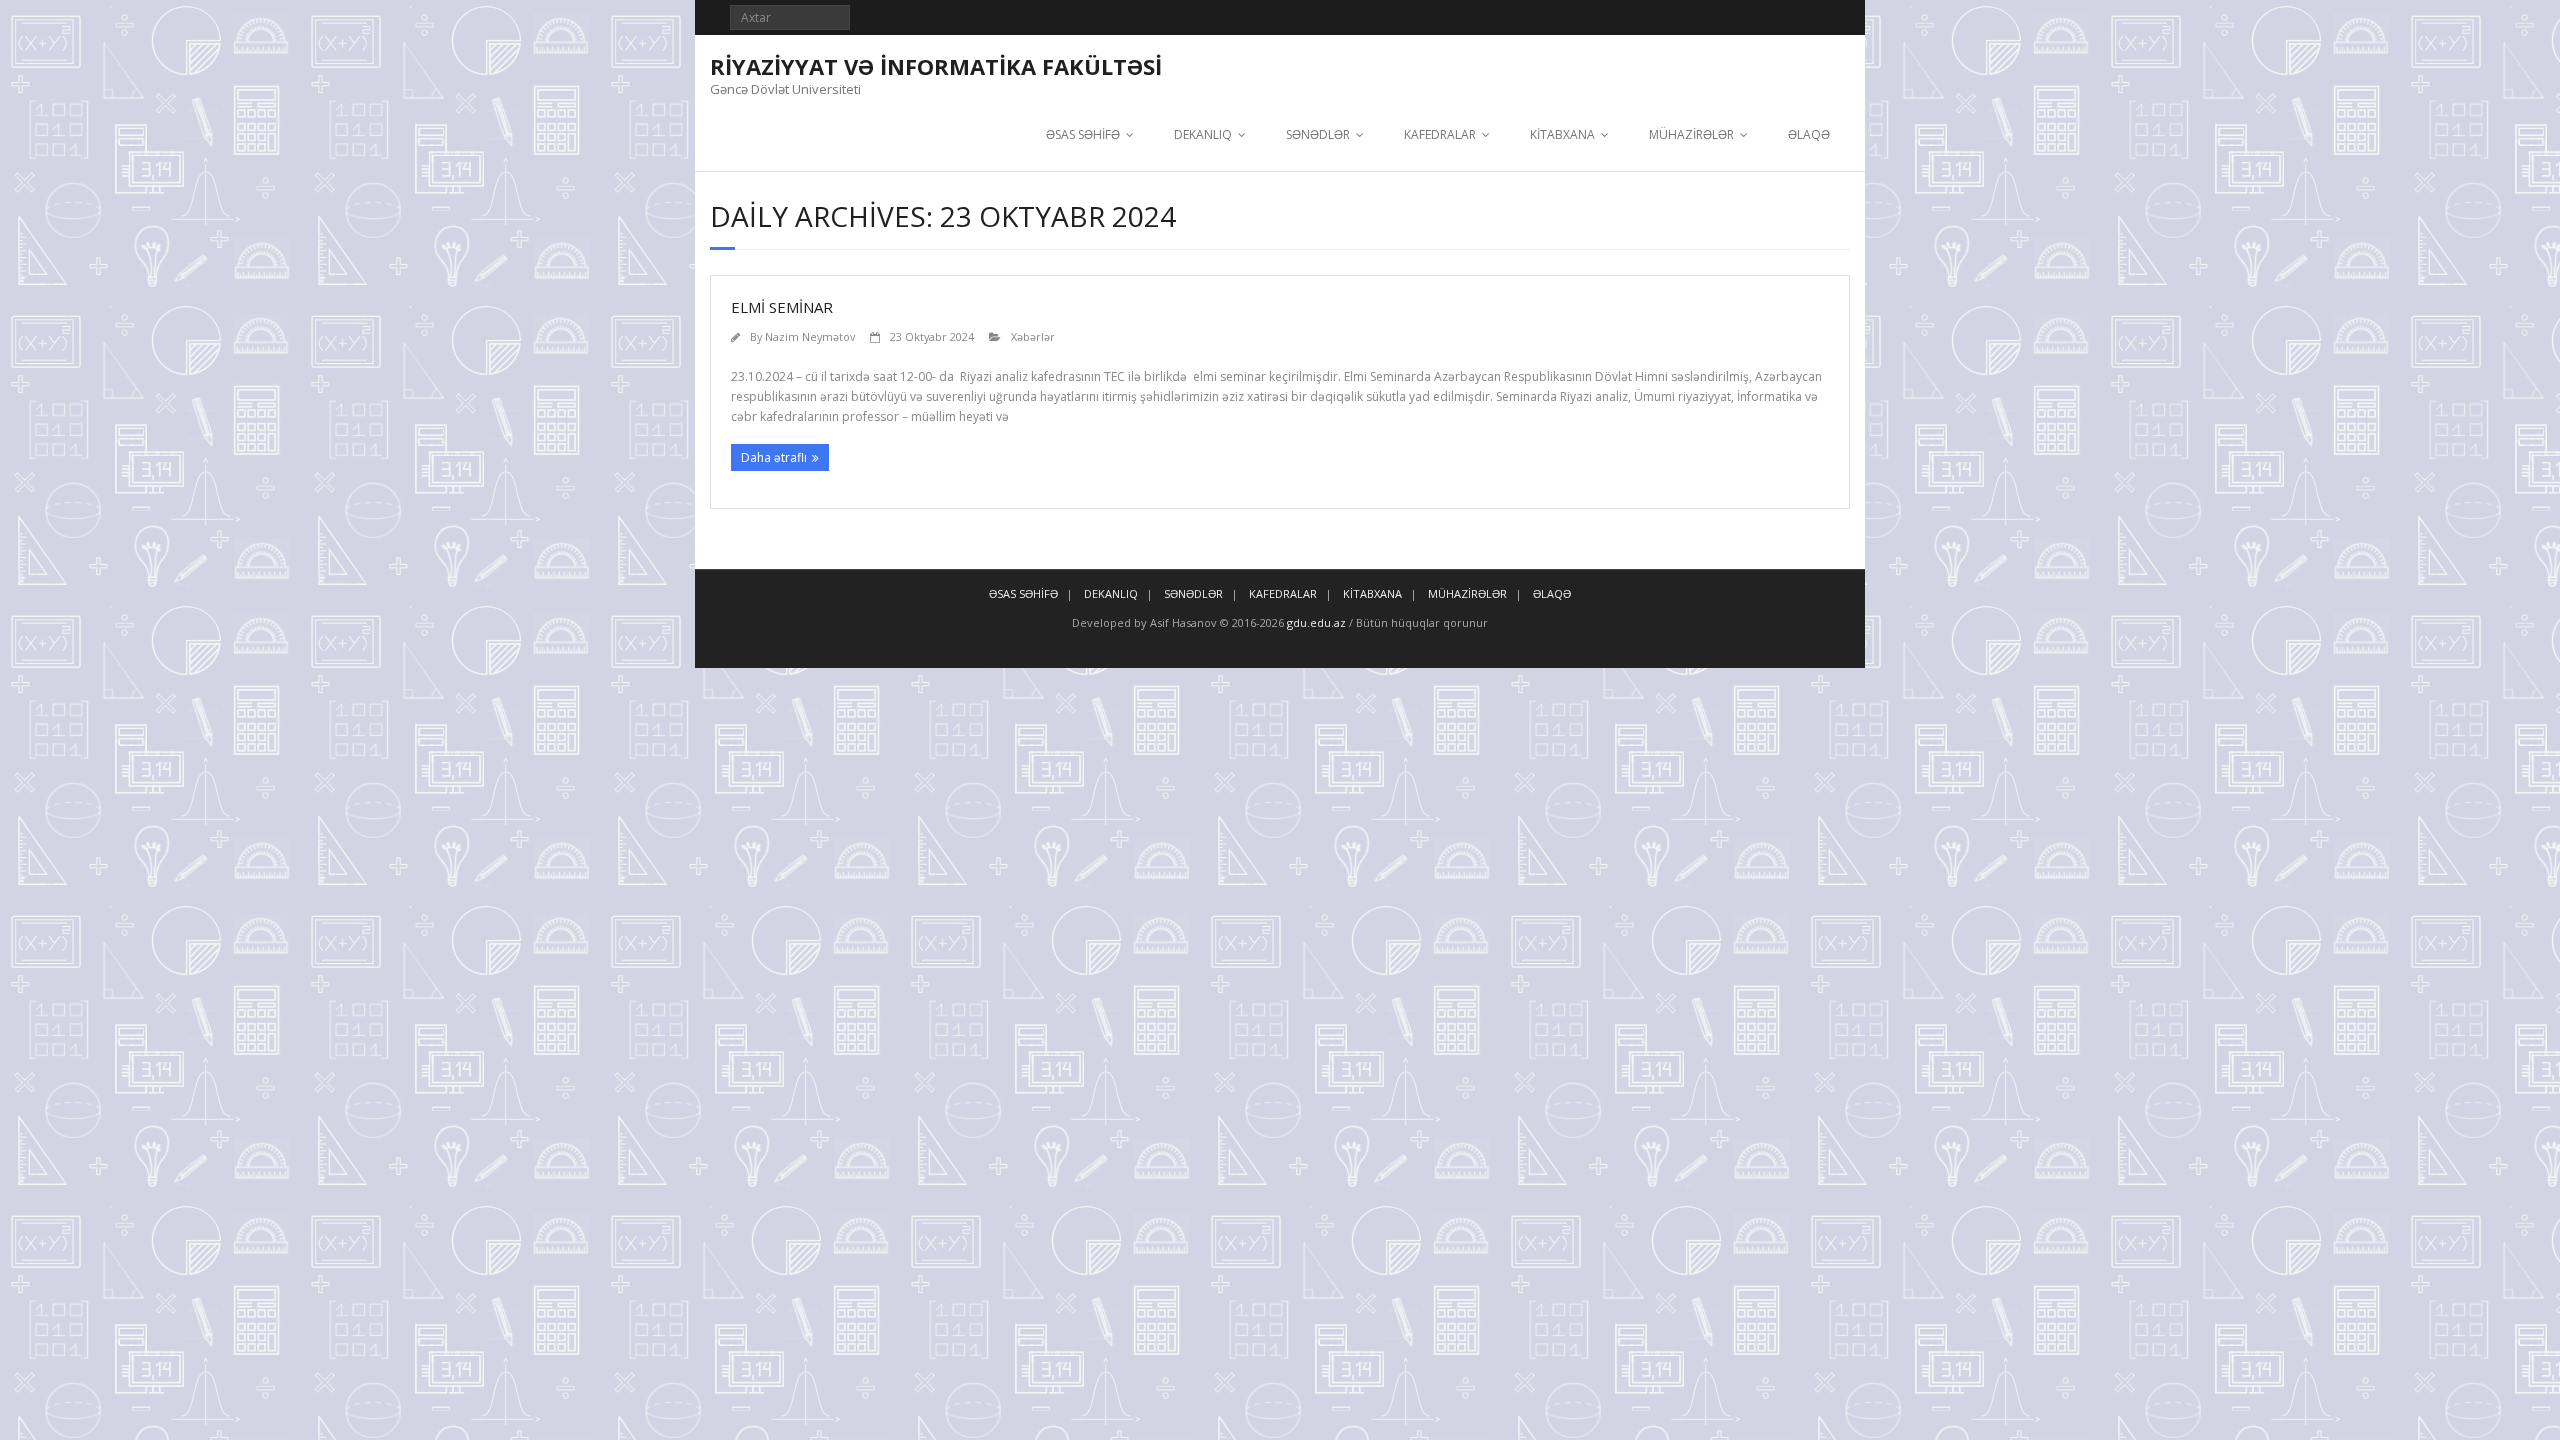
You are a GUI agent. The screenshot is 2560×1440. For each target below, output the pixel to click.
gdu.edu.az (1315, 622)
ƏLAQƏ (1809, 134)
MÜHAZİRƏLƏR (1691, 134)
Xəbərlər (1033, 336)
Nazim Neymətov (810, 336)
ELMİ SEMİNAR (782, 307)
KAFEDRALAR (1440, 134)
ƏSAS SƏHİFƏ (1083, 134)
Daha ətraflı (774, 457)
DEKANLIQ (1203, 134)
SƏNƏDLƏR (1318, 134)
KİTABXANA (1562, 134)
